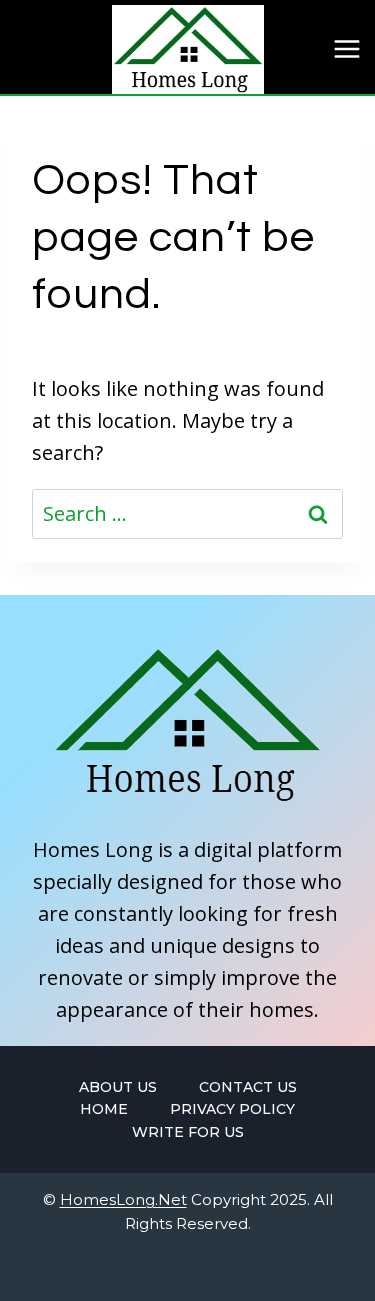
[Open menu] (346, 49)
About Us (118, 1087)
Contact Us (248, 1087)
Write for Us (188, 1132)
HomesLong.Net (123, 1199)
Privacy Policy (232, 1109)
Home (104, 1109)
